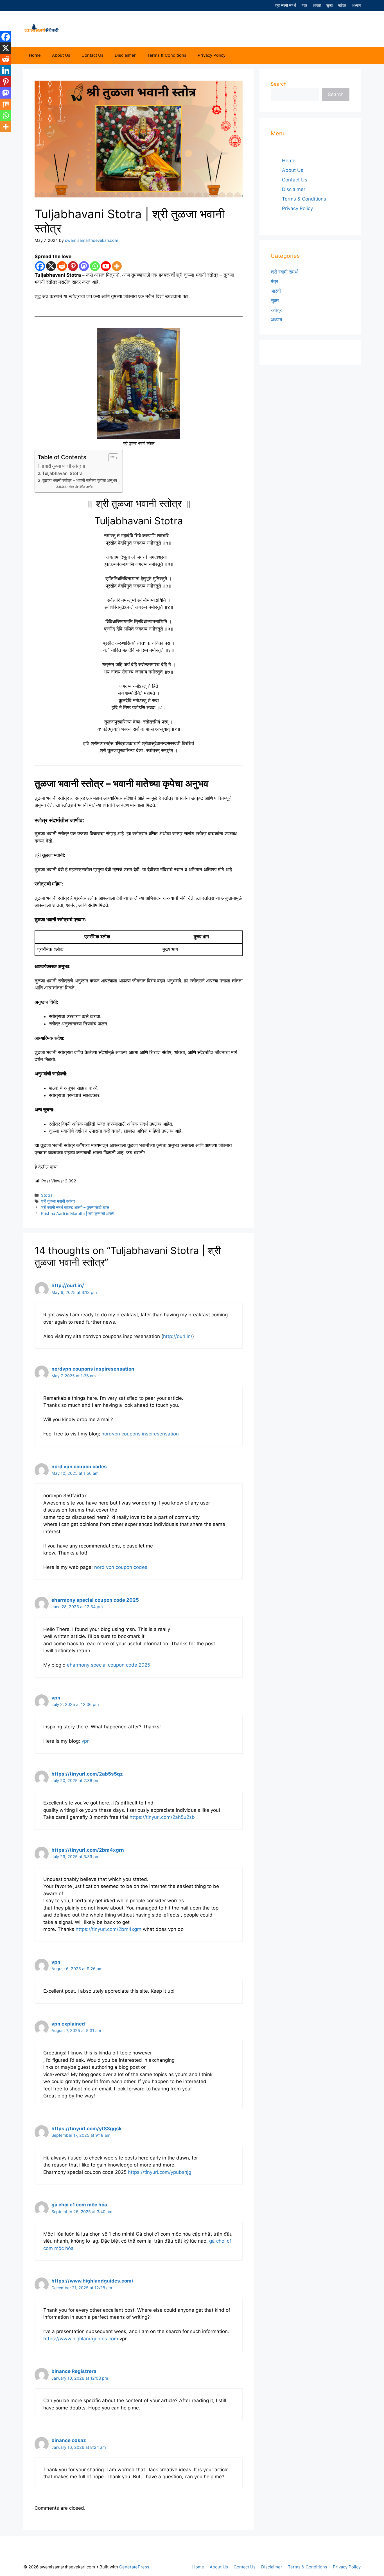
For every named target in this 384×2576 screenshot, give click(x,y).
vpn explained (68, 2024)
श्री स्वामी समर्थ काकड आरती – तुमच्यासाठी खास (75, 1207)
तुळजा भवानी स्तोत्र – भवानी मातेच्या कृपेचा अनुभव (80, 480)
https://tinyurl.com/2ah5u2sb (162, 1817)
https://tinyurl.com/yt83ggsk (87, 2129)
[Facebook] (40, 266)
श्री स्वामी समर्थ (285, 5)
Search (279, 84)
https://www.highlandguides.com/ (92, 2281)
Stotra (47, 1195)
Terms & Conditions (167, 55)
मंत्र (304, 5)
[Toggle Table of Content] (111, 458)
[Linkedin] (6, 70)
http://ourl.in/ (68, 1285)
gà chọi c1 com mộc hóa (79, 2205)
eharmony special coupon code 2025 (95, 1600)
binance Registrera (74, 2371)
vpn (56, 1698)
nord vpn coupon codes (79, 1467)
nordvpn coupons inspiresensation (93, 1369)
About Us (61, 55)
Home (35, 55)
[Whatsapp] (95, 266)
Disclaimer (125, 55)
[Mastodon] (84, 266)
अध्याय (356, 5)
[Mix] (6, 104)
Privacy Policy (212, 55)
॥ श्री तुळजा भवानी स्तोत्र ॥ (63, 466)
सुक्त (329, 5)
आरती (317, 5)
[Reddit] (62, 266)
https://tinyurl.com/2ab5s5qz (87, 1774)
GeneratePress (134, 2567)
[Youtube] (106, 266)
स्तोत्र (342, 5)
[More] (117, 266)
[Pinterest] (73, 266)
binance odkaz (69, 2440)
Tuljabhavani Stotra (62, 473)
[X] (51, 266)
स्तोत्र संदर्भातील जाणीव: (80, 487)
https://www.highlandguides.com (81, 2339)
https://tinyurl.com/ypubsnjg (160, 2172)
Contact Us (92, 55)
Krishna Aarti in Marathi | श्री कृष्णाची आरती (78, 1213)
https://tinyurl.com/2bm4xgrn (88, 1850)
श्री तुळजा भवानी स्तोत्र (58, 1201)
